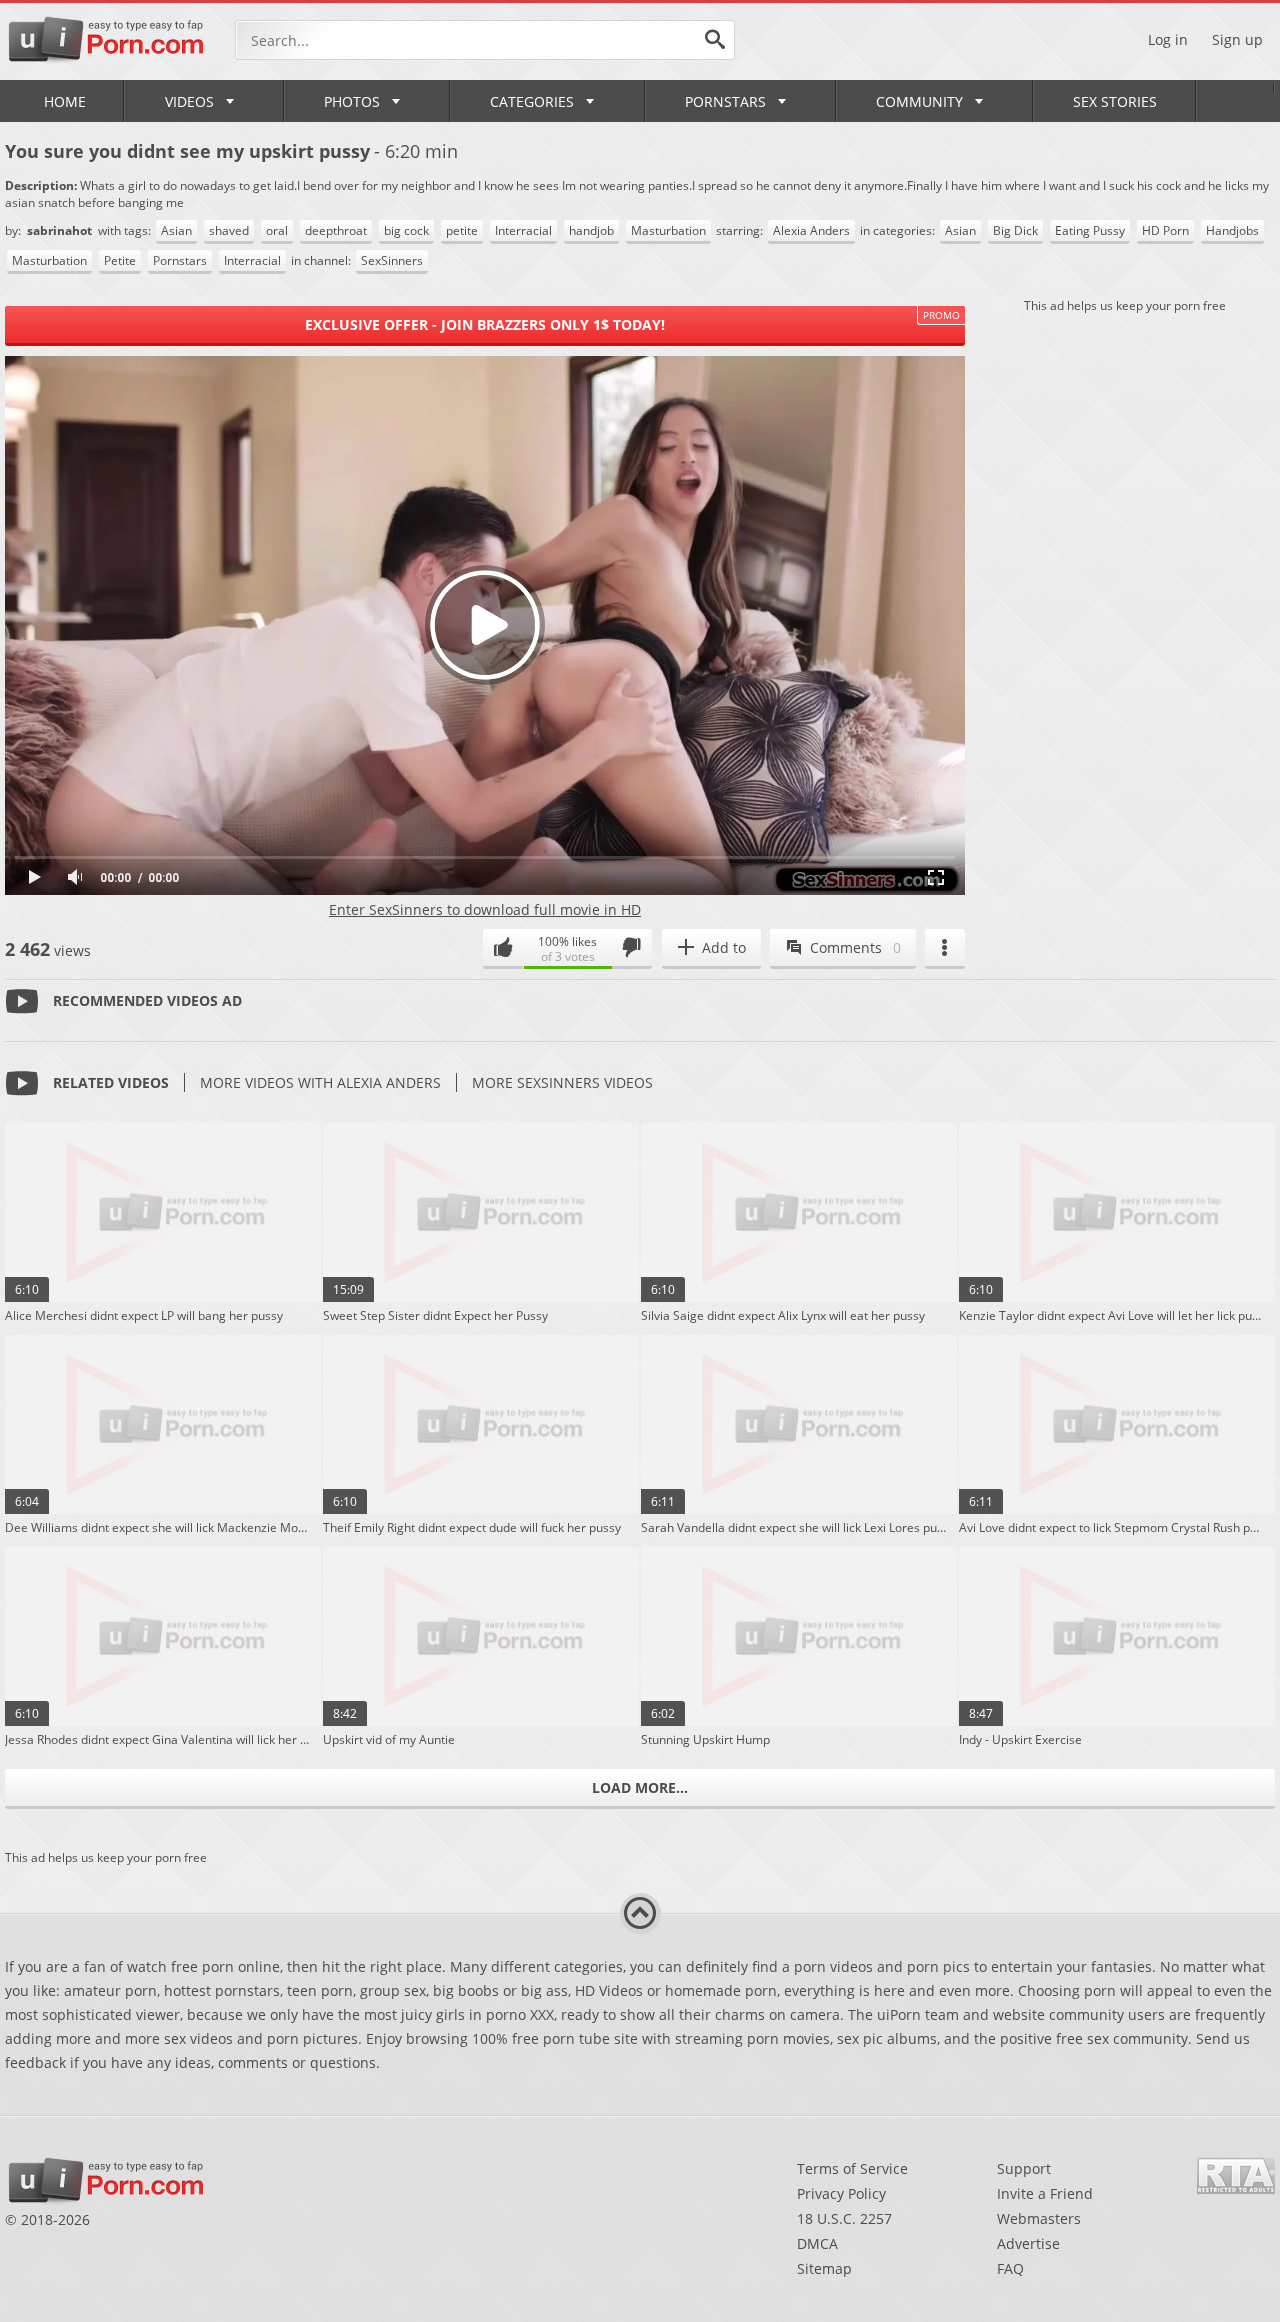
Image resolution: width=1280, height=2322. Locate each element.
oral (277, 230)
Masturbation (668, 230)
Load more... (640, 1787)
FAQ (1010, 2268)
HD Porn (1165, 230)
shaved (229, 230)
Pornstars (725, 101)
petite (462, 230)
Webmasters (1039, 2218)
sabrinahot (61, 230)
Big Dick (1015, 230)
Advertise (1028, 2243)
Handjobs (1232, 230)
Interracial (523, 230)
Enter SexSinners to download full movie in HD (485, 909)
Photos (352, 101)
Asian (176, 230)
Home (65, 101)
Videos (189, 101)
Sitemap (824, 2268)
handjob (591, 230)
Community (919, 101)
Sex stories (1115, 101)
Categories (532, 101)
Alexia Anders (811, 230)
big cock (406, 230)
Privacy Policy (841, 2193)
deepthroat (336, 230)
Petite (120, 260)
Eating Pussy (1090, 230)
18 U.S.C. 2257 (844, 2218)
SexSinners (392, 260)
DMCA (817, 2243)
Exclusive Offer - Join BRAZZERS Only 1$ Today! (485, 324)
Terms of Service (852, 2168)
